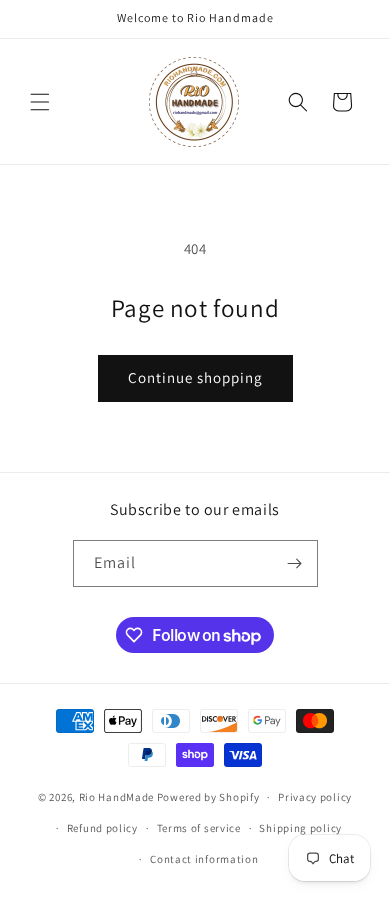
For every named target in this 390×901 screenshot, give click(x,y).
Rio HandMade (116, 797)
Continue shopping (195, 377)
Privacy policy (315, 797)
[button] (40, 102)
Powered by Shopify (208, 797)
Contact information (204, 859)
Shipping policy (300, 828)
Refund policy (102, 828)
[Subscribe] (295, 563)
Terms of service (199, 828)
